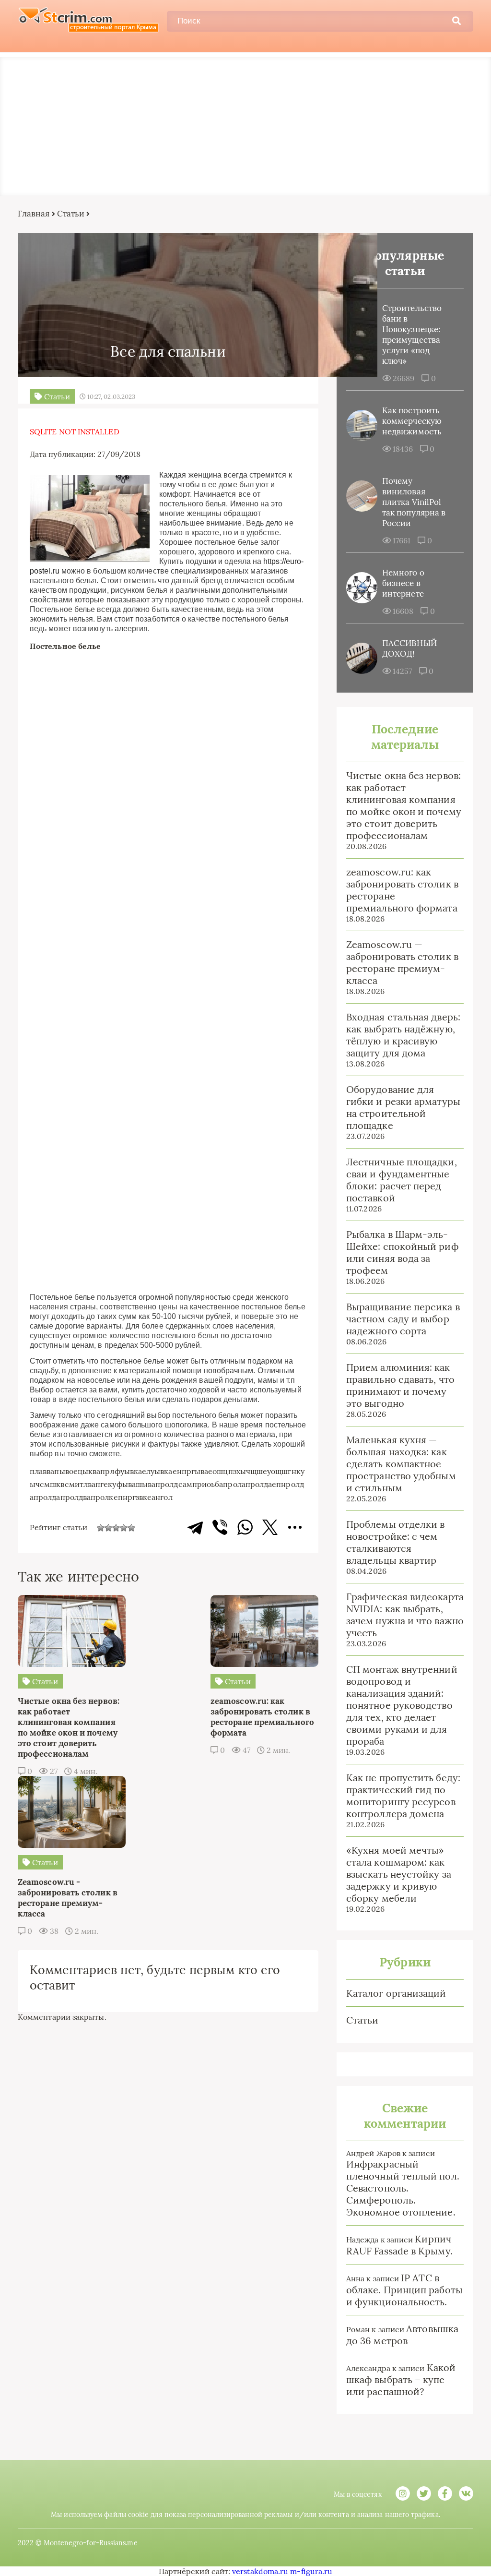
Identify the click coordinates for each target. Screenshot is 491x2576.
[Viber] (220, 1527)
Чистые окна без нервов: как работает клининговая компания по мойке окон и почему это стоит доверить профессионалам (404, 805)
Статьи (71, 214)
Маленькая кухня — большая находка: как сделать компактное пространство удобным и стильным (401, 1464)
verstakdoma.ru (260, 2571)
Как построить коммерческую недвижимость (412, 421)
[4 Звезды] (124, 1528)
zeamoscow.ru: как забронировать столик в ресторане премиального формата (402, 890)
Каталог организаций (396, 1993)
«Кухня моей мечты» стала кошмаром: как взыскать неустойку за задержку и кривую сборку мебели (399, 1874)
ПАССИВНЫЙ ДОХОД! (409, 648)
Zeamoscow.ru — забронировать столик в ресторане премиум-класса (402, 962)
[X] (270, 1527)
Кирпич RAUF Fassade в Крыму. (399, 2245)
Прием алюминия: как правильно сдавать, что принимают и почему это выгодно (400, 1385)
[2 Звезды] (108, 1528)
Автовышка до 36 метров (402, 2335)
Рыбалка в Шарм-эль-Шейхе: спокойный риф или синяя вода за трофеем (403, 1252)
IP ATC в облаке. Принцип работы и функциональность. (404, 2290)
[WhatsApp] (245, 1527)
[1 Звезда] (101, 1528)
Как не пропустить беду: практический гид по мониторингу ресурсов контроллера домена (403, 1796)
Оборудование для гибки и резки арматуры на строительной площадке (403, 1107)
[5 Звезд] (131, 1528)
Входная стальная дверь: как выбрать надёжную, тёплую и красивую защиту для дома (403, 1035)
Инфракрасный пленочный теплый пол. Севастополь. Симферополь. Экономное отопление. (403, 2188)
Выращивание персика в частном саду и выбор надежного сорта (403, 1319)
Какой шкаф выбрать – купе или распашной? (401, 2379)
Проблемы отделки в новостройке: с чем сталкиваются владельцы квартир (395, 1542)
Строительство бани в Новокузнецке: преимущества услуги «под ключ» (412, 335)
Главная (34, 214)
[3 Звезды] (116, 1528)
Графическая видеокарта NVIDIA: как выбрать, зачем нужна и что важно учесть (405, 1615)
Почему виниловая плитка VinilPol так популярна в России (414, 502)
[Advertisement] (245, 124)
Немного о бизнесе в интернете (403, 583)
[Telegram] (195, 1527)
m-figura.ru (311, 2571)
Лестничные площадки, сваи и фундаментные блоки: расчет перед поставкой (402, 1180)
